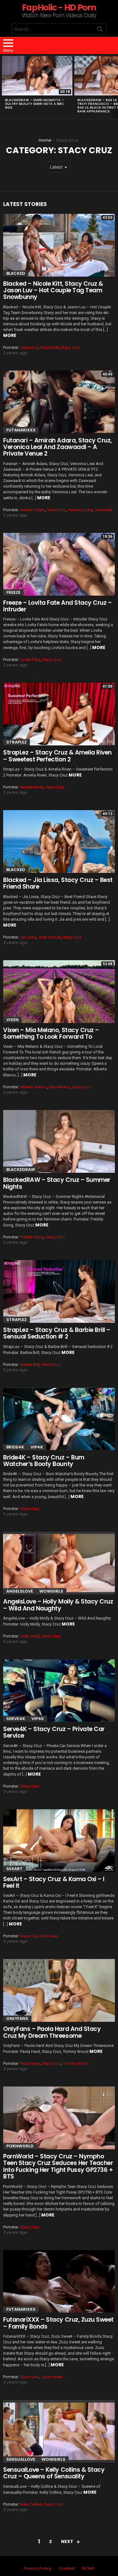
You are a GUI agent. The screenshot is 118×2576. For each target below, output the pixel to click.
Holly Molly (30, 1636)
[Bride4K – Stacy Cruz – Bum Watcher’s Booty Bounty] (59, 1419)
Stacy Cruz (70, 347)
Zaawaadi (103, 510)
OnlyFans (17, 2019)
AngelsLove (20, 1591)
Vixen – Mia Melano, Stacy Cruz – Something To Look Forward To (51, 1033)
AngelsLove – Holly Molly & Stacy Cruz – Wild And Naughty (58, 1605)
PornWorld (20, 2146)
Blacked (16, 273)
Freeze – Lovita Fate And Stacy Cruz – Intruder (57, 606)
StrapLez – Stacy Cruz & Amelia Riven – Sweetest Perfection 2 (57, 756)
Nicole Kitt (50, 347)
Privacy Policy (37, 2568)
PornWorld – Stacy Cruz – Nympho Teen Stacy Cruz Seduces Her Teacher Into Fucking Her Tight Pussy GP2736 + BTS (58, 2166)
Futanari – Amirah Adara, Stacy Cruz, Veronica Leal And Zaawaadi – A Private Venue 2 (58, 447)
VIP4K (37, 1447)
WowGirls (51, 1591)
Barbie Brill (30, 1364)
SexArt (14, 1869)
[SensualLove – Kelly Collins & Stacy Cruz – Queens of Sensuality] (59, 2431)
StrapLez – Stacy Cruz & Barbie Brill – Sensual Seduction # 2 (57, 1333)
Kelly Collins (31, 2504)
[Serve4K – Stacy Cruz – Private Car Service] (59, 1691)
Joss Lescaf (49, 937)
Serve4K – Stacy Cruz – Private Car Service (54, 1732)
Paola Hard (30, 2063)
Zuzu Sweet (52, 2377)
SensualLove (21, 2459)
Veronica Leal (80, 510)
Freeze (13, 592)
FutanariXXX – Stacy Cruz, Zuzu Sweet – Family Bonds (58, 2323)
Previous (3, 86)
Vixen (12, 1020)
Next (115, 86)
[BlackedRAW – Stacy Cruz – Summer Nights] (59, 1141)
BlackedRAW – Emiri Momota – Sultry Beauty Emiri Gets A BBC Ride (35, 104)
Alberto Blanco (34, 1087)
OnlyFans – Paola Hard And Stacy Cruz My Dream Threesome (52, 2032)
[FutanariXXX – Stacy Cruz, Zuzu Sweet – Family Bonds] (59, 2281)
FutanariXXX (21, 430)
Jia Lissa (28, 937)
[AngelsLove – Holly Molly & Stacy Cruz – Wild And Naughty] (59, 1563)
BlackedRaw (21, 1169)
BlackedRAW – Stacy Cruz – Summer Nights (57, 1183)
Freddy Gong (32, 1237)
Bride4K (15, 1447)
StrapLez (17, 742)
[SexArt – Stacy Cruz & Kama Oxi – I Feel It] (59, 1841)
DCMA (88, 2568)
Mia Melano (60, 1087)
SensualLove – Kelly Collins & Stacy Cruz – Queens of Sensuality (54, 2473)
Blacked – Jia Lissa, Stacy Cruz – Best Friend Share (58, 883)
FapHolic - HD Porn (59, 7)
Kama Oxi (29, 1936)
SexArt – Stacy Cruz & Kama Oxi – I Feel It (54, 1882)
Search (100, 30)
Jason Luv (29, 347)
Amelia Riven (32, 787)
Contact (67, 2568)
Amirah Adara (33, 510)
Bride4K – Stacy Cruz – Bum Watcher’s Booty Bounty (44, 1461)
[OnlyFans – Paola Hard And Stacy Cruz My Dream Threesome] (59, 1990)
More (10, 335)
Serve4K (16, 1719)
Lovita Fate (30, 660)
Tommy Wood (76, 2063)
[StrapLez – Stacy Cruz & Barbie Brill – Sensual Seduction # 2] (59, 1291)
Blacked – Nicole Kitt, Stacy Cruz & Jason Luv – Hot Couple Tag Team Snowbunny (53, 290)
